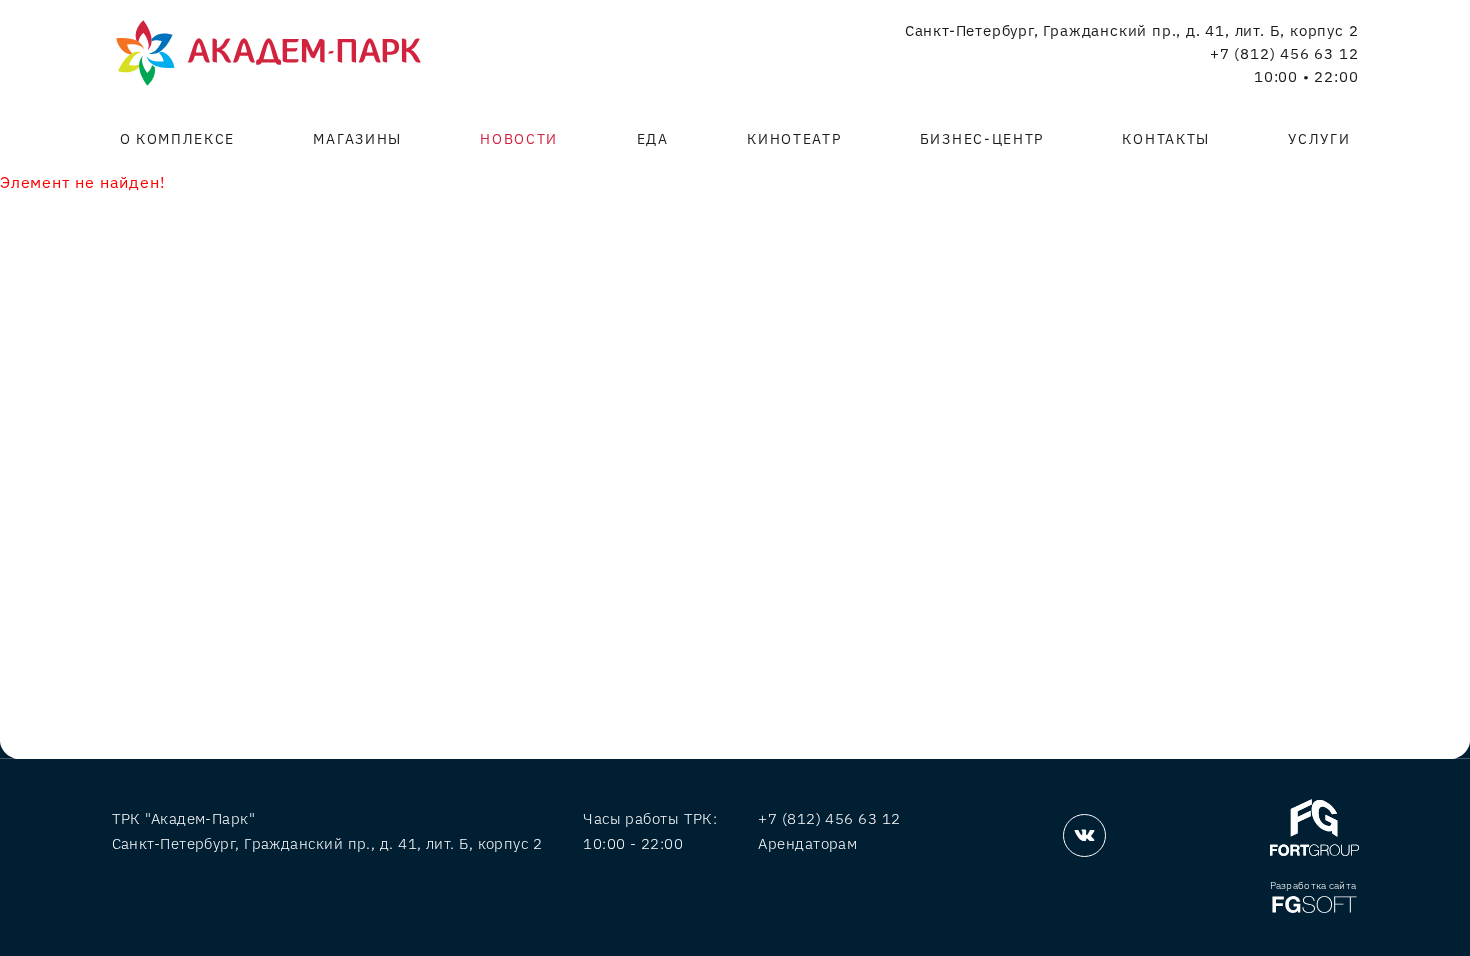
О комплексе (177, 139)
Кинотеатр (794, 139)
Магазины (357, 139)
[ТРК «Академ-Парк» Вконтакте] (1084, 835)
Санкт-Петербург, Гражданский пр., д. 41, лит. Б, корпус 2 (1132, 31)
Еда (653, 139)
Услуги (1319, 139)
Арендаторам (807, 843)
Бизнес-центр (982, 139)
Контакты (1165, 139)
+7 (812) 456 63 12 (1284, 54)
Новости (519, 139)
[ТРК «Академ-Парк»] (268, 54)
